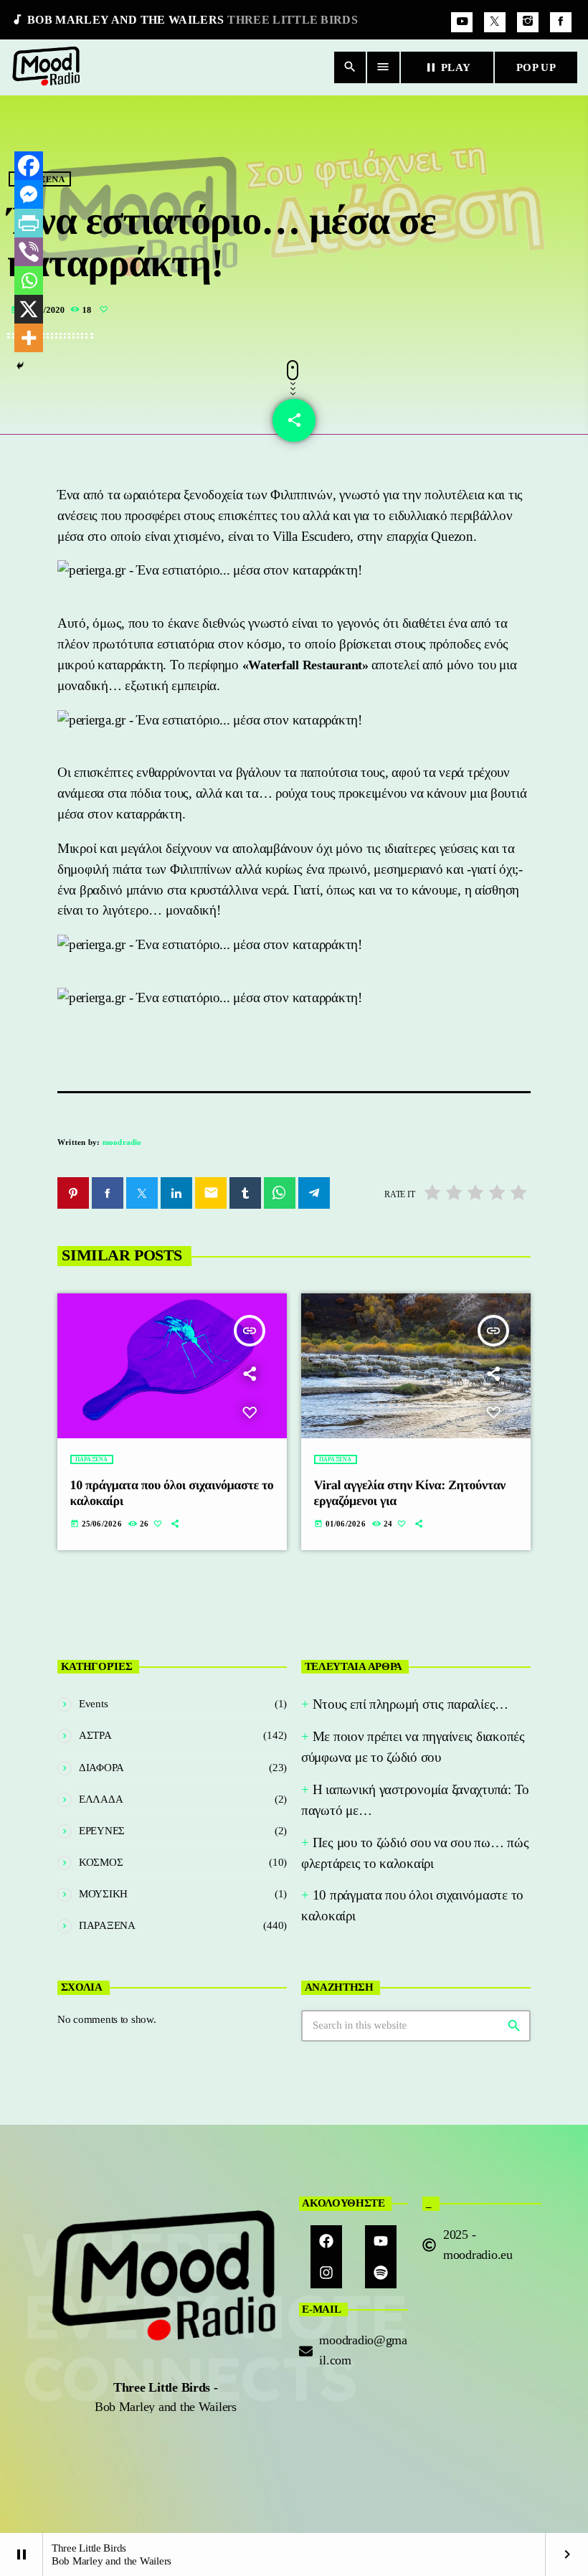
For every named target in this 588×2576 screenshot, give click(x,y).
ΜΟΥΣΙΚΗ (103, 1894)
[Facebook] (561, 22)
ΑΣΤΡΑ (95, 1735)
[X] (29, 309)
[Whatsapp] (29, 280)
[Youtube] (381, 2241)
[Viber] (29, 252)
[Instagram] (528, 22)
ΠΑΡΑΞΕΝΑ (92, 1459)
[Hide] (20, 366)
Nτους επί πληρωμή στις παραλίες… (411, 1704)
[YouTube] (462, 22)
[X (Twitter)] (495, 22)
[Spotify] (381, 2273)
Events (93, 1704)
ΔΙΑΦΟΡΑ (101, 1768)
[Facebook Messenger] (29, 194)
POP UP (536, 67)
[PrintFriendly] (29, 223)
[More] (29, 338)
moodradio (122, 1142)
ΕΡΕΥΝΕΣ (102, 1831)
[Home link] (47, 67)
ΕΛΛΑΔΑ (101, 1799)
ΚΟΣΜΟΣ (101, 1862)
